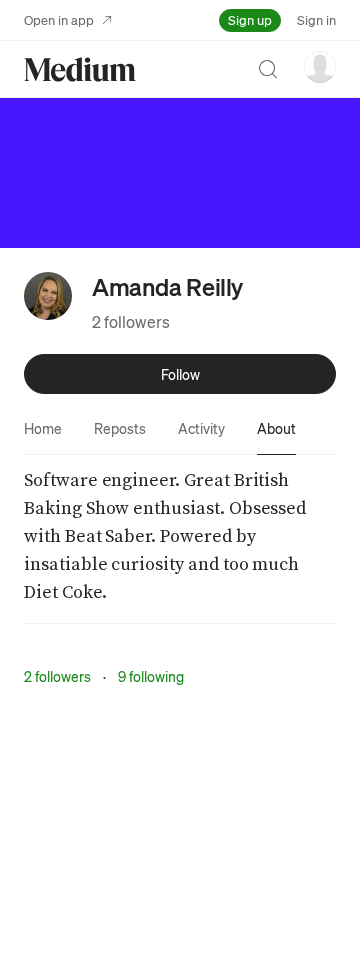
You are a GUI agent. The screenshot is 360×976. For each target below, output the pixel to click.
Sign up (250, 19)
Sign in (316, 19)
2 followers (131, 321)
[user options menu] (320, 67)
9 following (151, 676)
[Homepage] (80, 69)
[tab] (43, 428)
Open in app (59, 19)
